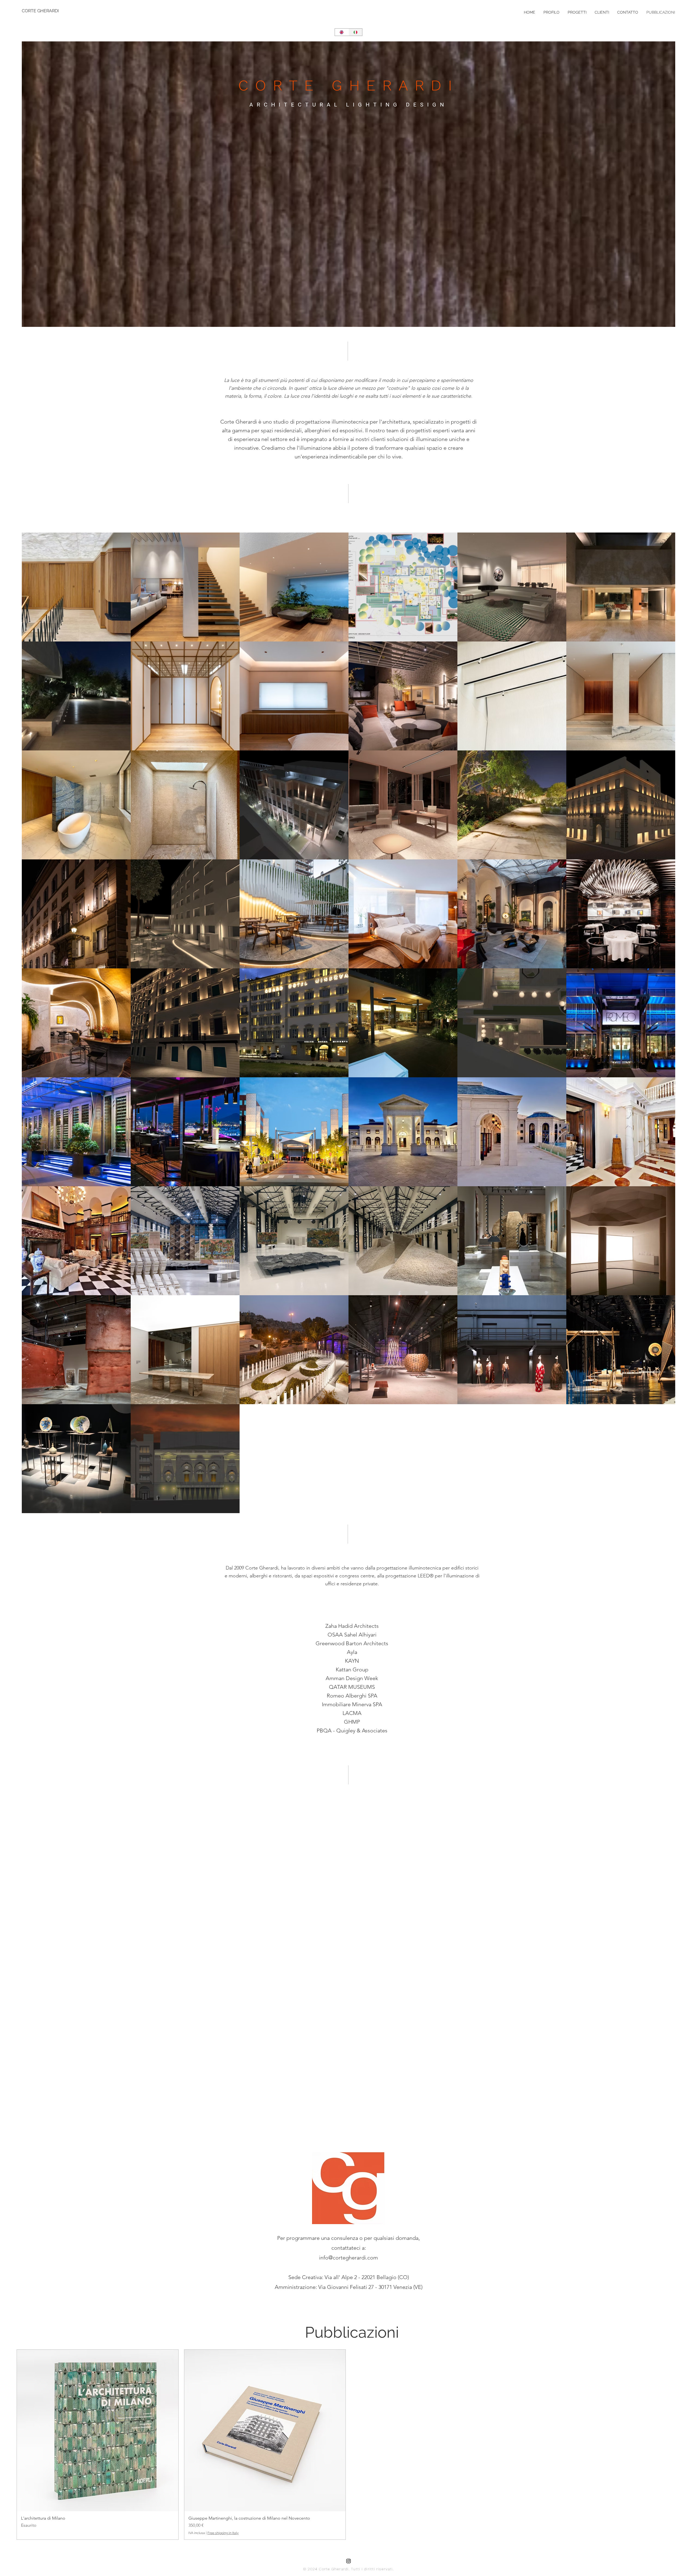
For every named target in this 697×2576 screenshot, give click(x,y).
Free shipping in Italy (223, 2533)
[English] (342, 32)
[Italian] (355, 32)
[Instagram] (348, 2561)
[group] (348, 2444)
